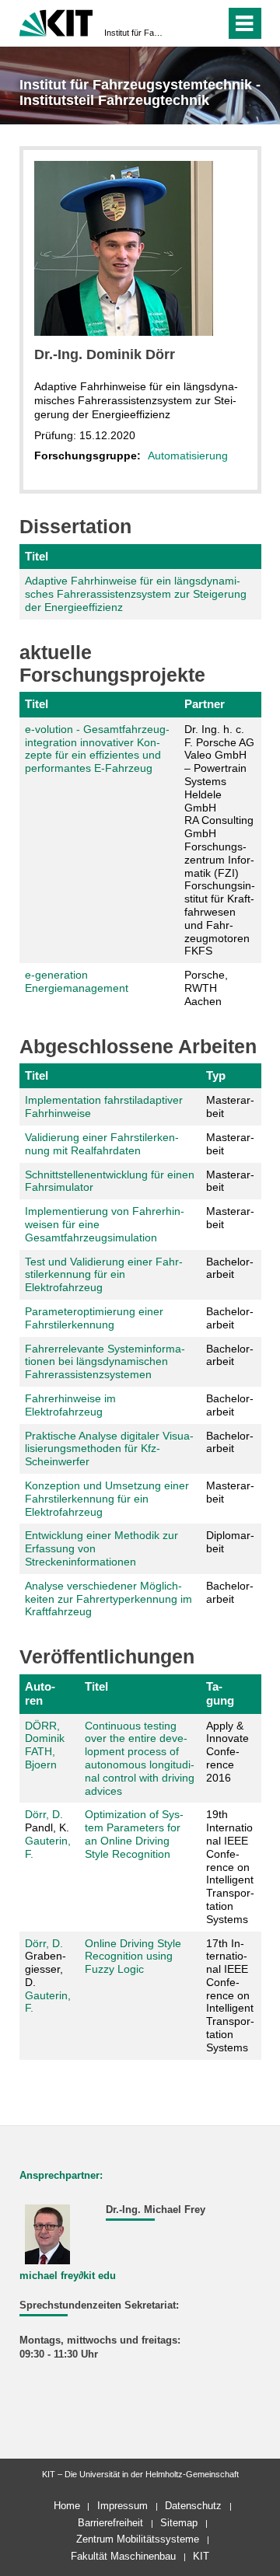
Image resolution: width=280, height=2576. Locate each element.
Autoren (40, 1693)
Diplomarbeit (230, 1542)
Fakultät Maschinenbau (123, 2556)
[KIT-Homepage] (56, 21)
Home (67, 2506)
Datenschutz (193, 2506)
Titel (37, 556)
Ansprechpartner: (61, 2176)
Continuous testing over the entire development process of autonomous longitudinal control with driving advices (140, 1758)
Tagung (220, 1693)
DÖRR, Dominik (45, 1732)
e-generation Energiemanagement (77, 981)
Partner (205, 704)
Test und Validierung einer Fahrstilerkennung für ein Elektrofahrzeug (104, 1275)
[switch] (185, 23)
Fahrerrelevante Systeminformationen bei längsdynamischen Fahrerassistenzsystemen (105, 1362)
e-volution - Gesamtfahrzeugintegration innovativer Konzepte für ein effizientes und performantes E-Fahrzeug (97, 749)
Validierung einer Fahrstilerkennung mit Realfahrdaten (102, 1144)
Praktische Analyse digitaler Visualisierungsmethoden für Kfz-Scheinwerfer (109, 1449)
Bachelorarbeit (230, 1268)
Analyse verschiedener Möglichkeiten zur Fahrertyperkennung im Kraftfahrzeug (108, 1599)
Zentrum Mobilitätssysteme (138, 2539)
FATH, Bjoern (41, 1758)
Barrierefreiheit (110, 2523)
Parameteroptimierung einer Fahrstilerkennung (94, 1318)
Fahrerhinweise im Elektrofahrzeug (70, 1405)
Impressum (122, 2506)
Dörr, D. (44, 1814)
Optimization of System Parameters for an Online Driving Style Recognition (134, 1834)
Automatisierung (188, 456)
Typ (216, 1075)
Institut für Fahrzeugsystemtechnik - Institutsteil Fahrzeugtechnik (135, 33)
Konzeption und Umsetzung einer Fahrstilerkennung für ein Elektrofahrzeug (107, 1499)
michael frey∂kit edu (68, 2276)
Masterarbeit (230, 1106)
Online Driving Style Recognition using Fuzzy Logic (133, 1956)
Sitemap (179, 2523)
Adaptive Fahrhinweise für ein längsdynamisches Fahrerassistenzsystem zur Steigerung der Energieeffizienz (136, 594)
